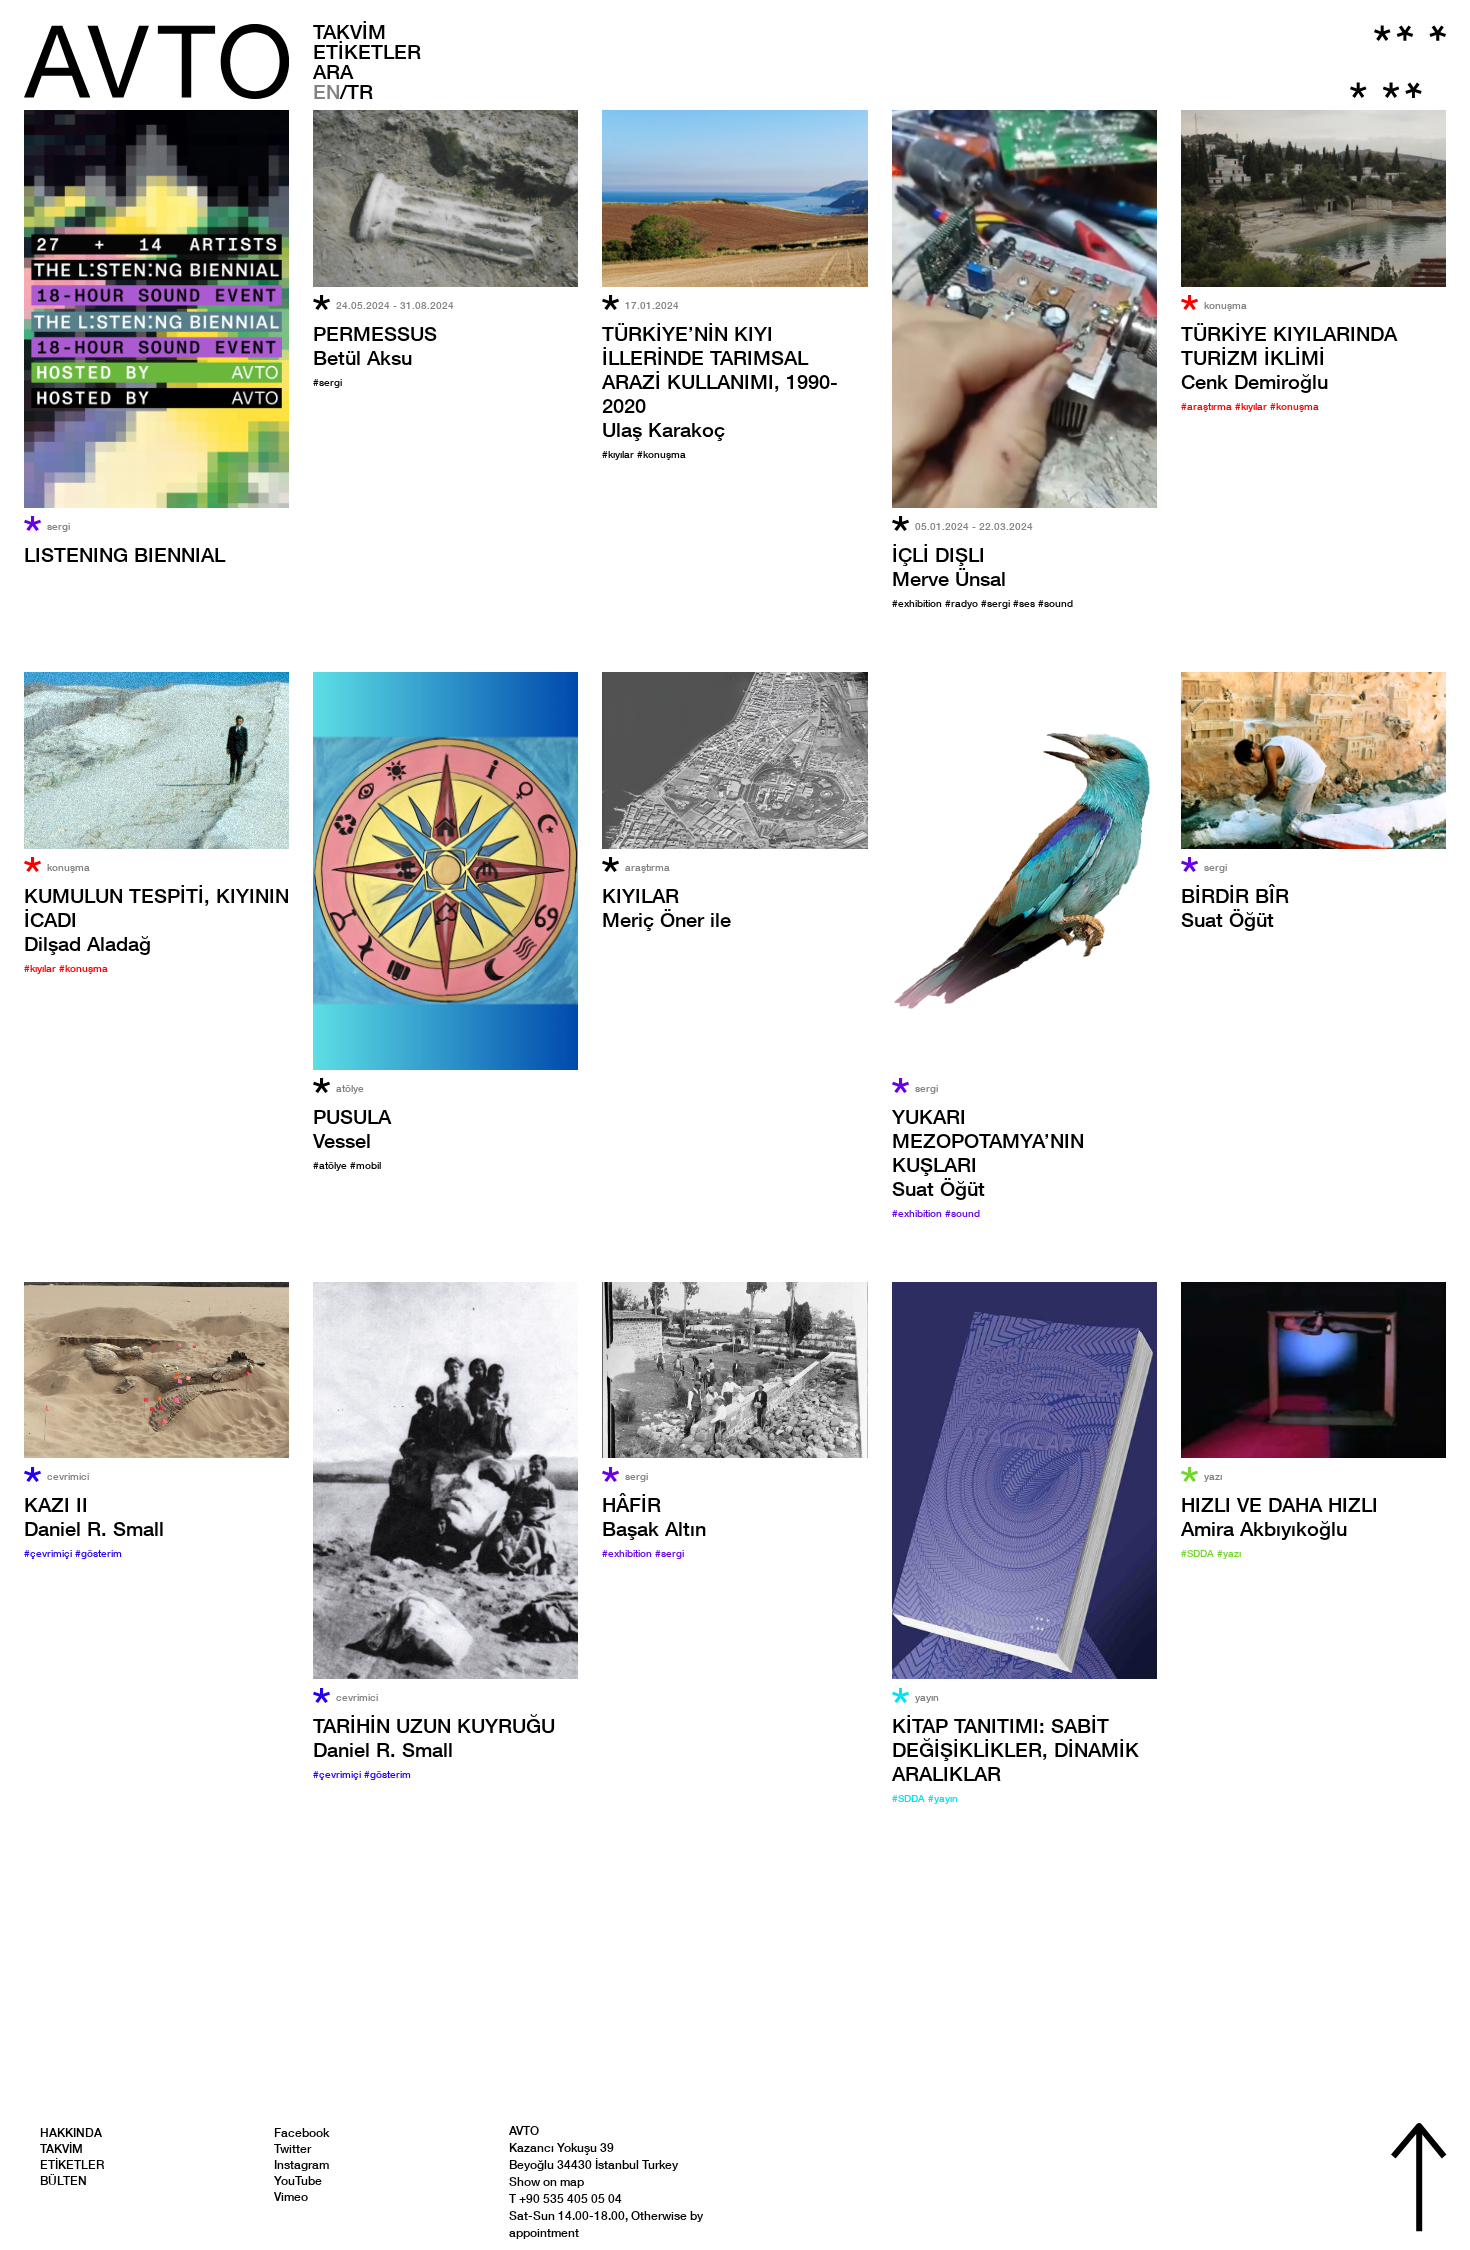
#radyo (963, 603)
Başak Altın (654, 1516)
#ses (1025, 603)
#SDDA (910, 1798)
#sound (1055, 603)
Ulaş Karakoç (720, 381)
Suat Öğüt (1235, 907)
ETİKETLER (367, 51)
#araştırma (1208, 406)
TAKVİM (349, 31)
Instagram (301, 2164)
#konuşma (661, 454)
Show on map (546, 2181)
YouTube (298, 2180)
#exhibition (918, 603)
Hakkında (71, 2132)
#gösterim (98, 1553)
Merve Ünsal (949, 566)
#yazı (1229, 1553)
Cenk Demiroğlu (1289, 357)
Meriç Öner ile (666, 907)
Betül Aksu (375, 345)
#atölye (331, 1165)
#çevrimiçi (49, 1553)
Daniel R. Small (94, 1516)
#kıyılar (619, 454)
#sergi (327, 382)
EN (326, 91)
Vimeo (291, 2196)
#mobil (365, 1165)
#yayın (943, 1798)
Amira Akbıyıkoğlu (1279, 1516)
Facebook (301, 2132)
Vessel (352, 1128)
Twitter (292, 2148)
